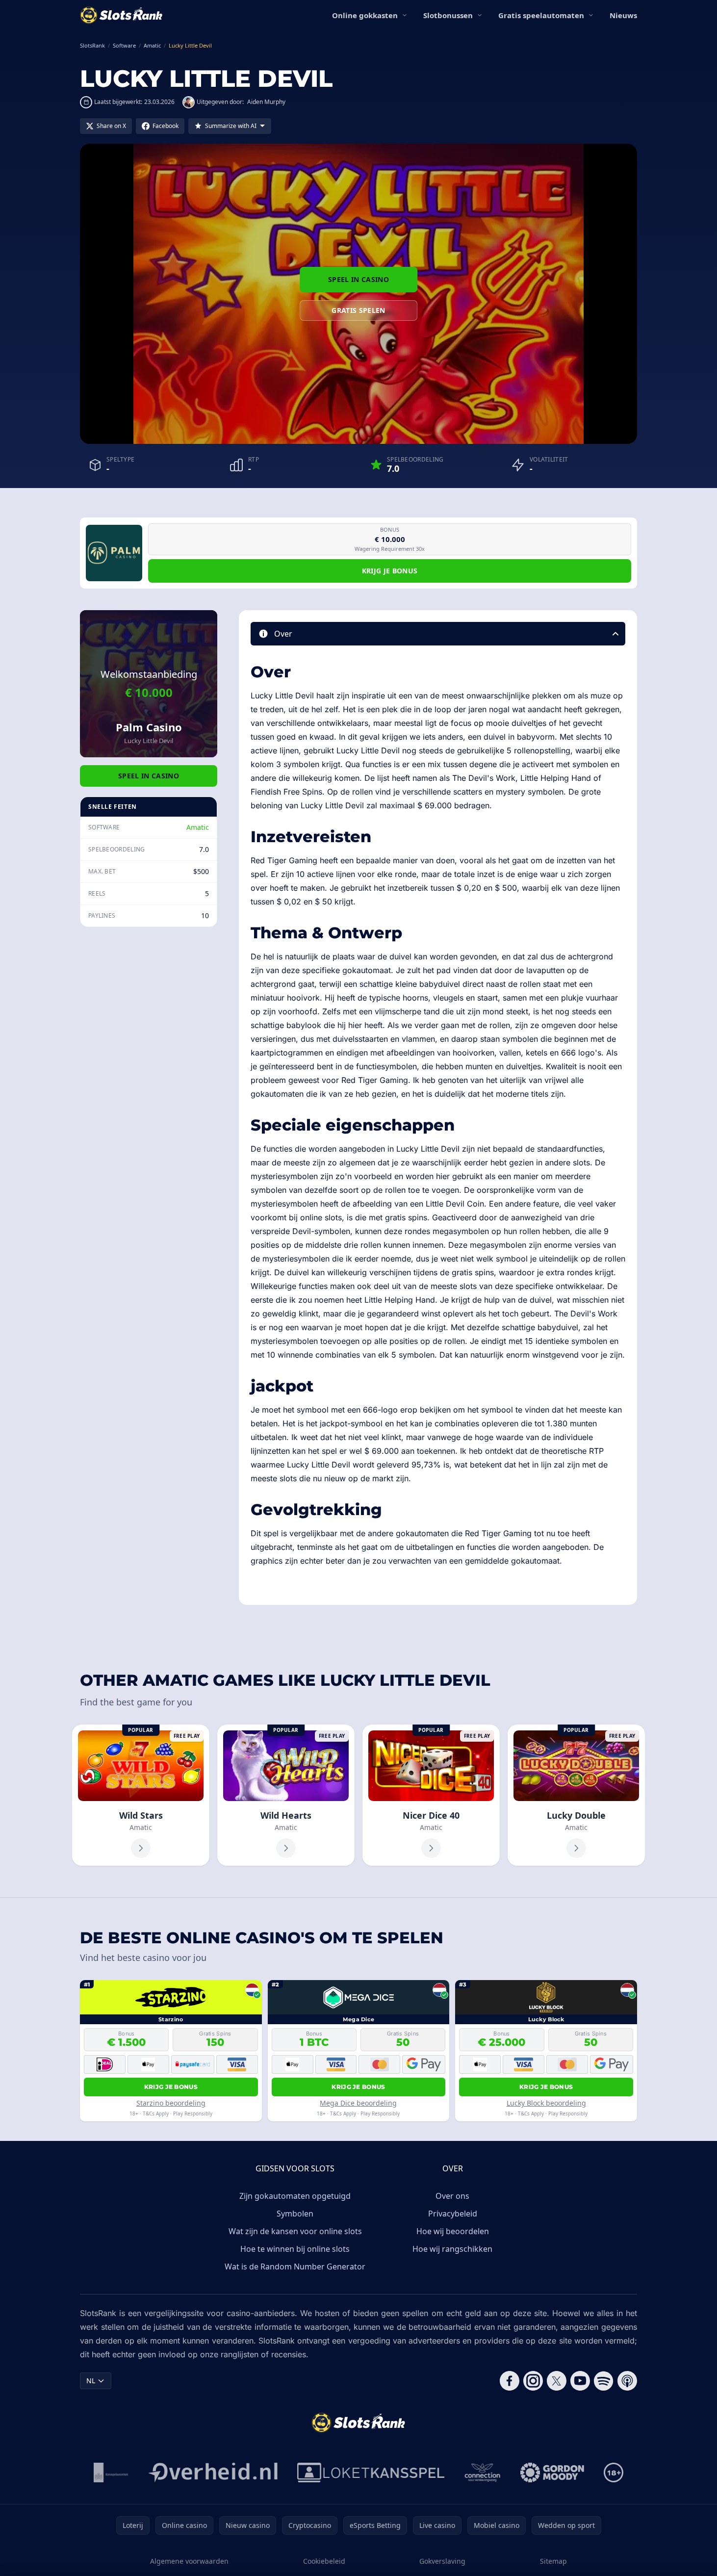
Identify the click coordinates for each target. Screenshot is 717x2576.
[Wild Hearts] (286, 1795)
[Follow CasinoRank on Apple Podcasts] (627, 2381)
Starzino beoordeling (171, 2103)
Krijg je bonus (390, 571)
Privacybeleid (453, 2214)
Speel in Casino (358, 279)
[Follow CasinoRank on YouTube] (580, 2381)
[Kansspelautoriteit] (111, 2473)
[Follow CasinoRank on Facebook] (510, 2381)
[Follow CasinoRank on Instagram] (533, 2381)
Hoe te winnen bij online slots (295, 2249)
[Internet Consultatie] (213, 2473)
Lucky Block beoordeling (546, 2103)
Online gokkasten (365, 15)
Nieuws (623, 15)
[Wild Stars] (141, 1795)
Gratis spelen (358, 310)
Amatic (198, 827)
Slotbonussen (448, 15)
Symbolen (295, 2214)
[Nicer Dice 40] (431, 1795)
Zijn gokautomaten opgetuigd (295, 2196)
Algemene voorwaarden (189, 2561)
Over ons (452, 2196)
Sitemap (553, 2561)
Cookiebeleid (324, 2561)
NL (91, 2381)
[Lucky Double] (576, 1795)
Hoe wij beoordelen (453, 2231)
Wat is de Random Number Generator (295, 2267)
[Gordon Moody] (552, 2473)
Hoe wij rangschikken (452, 2249)
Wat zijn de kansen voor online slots (295, 2231)
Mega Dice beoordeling (358, 2103)
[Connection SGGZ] (482, 2473)
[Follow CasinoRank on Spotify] (604, 2381)
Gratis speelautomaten (541, 15)
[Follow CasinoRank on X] (557, 2381)
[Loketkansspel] (371, 2473)
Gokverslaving (442, 2561)
